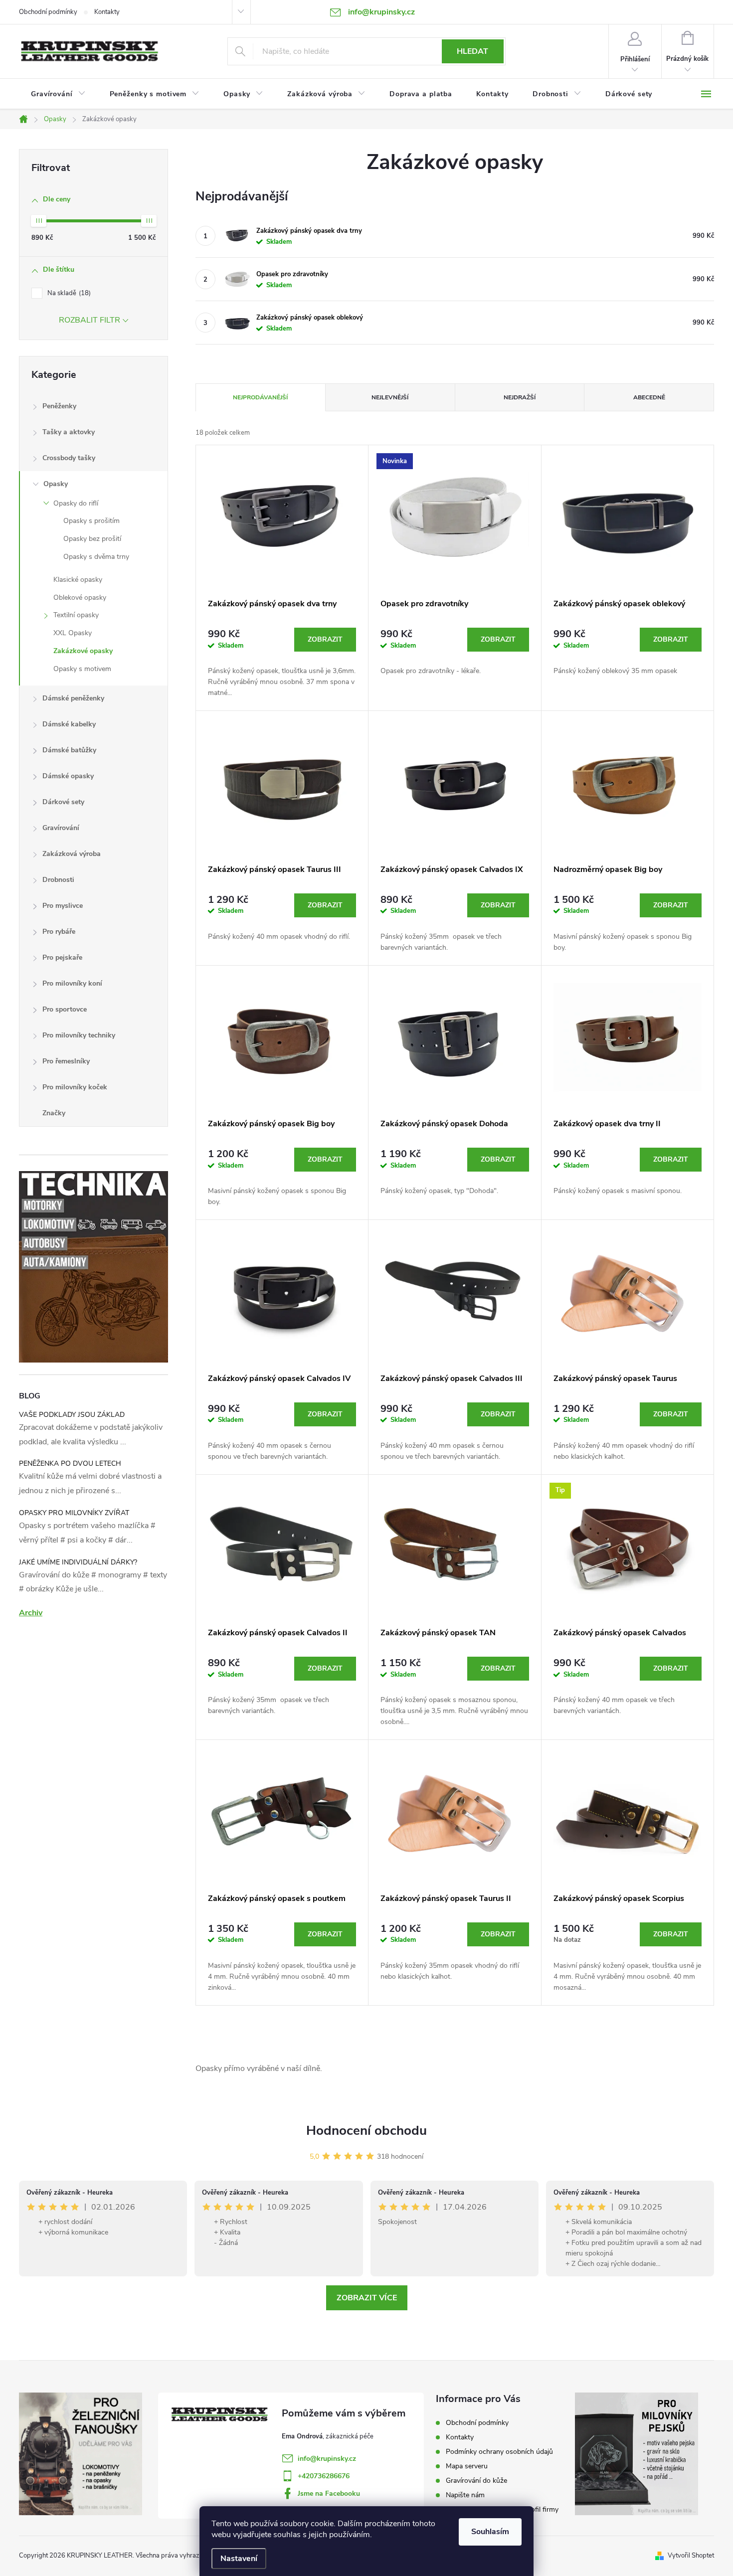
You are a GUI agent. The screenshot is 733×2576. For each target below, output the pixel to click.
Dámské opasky (68, 776)
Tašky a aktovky (69, 432)
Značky (54, 1113)
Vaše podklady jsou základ (72, 1415)
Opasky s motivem (82, 669)
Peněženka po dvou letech (70, 1463)
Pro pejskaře (62, 957)
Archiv (31, 1613)
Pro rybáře (59, 932)
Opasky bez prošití (92, 539)
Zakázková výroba (72, 854)
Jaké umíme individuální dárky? (78, 1562)
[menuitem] (58, 94)
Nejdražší (520, 397)
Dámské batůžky (69, 750)
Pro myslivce (63, 906)
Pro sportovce (65, 1009)
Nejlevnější (390, 397)
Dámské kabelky (69, 724)
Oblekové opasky (80, 598)
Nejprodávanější (260, 397)
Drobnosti (58, 880)
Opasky (56, 484)
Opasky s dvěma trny (96, 557)
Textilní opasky (76, 615)
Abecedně (649, 397)
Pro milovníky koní (72, 983)
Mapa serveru (467, 2466)
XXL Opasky (73, 633)
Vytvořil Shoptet (691, 2556)
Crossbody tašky (69, 458)
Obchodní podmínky (48, 12)
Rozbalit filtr (90, 320)
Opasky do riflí (76, 503)
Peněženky (59, 406)
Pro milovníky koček (75, 1087)
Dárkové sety (63, 802)
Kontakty (107, 12)
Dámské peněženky (73, 698)
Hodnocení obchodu (366, 2131)
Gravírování (61, 828)
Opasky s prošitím (92, 521)
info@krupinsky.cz (327, 2459)
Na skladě (68, 293)
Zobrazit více (367, 2298)
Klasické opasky (78, 580)
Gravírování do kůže (476, 2481)
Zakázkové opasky (83, 651)
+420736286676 (324, 2476)
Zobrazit (325, 639)
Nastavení (239, 2559)
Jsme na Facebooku (329, 2493)
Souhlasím (490, 2532)
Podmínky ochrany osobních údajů (499, 2452)
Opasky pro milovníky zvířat (74, 1513)
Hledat (472, 51)
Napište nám (465, 2495)
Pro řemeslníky (66, 1061)
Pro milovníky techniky (79, 1035)
